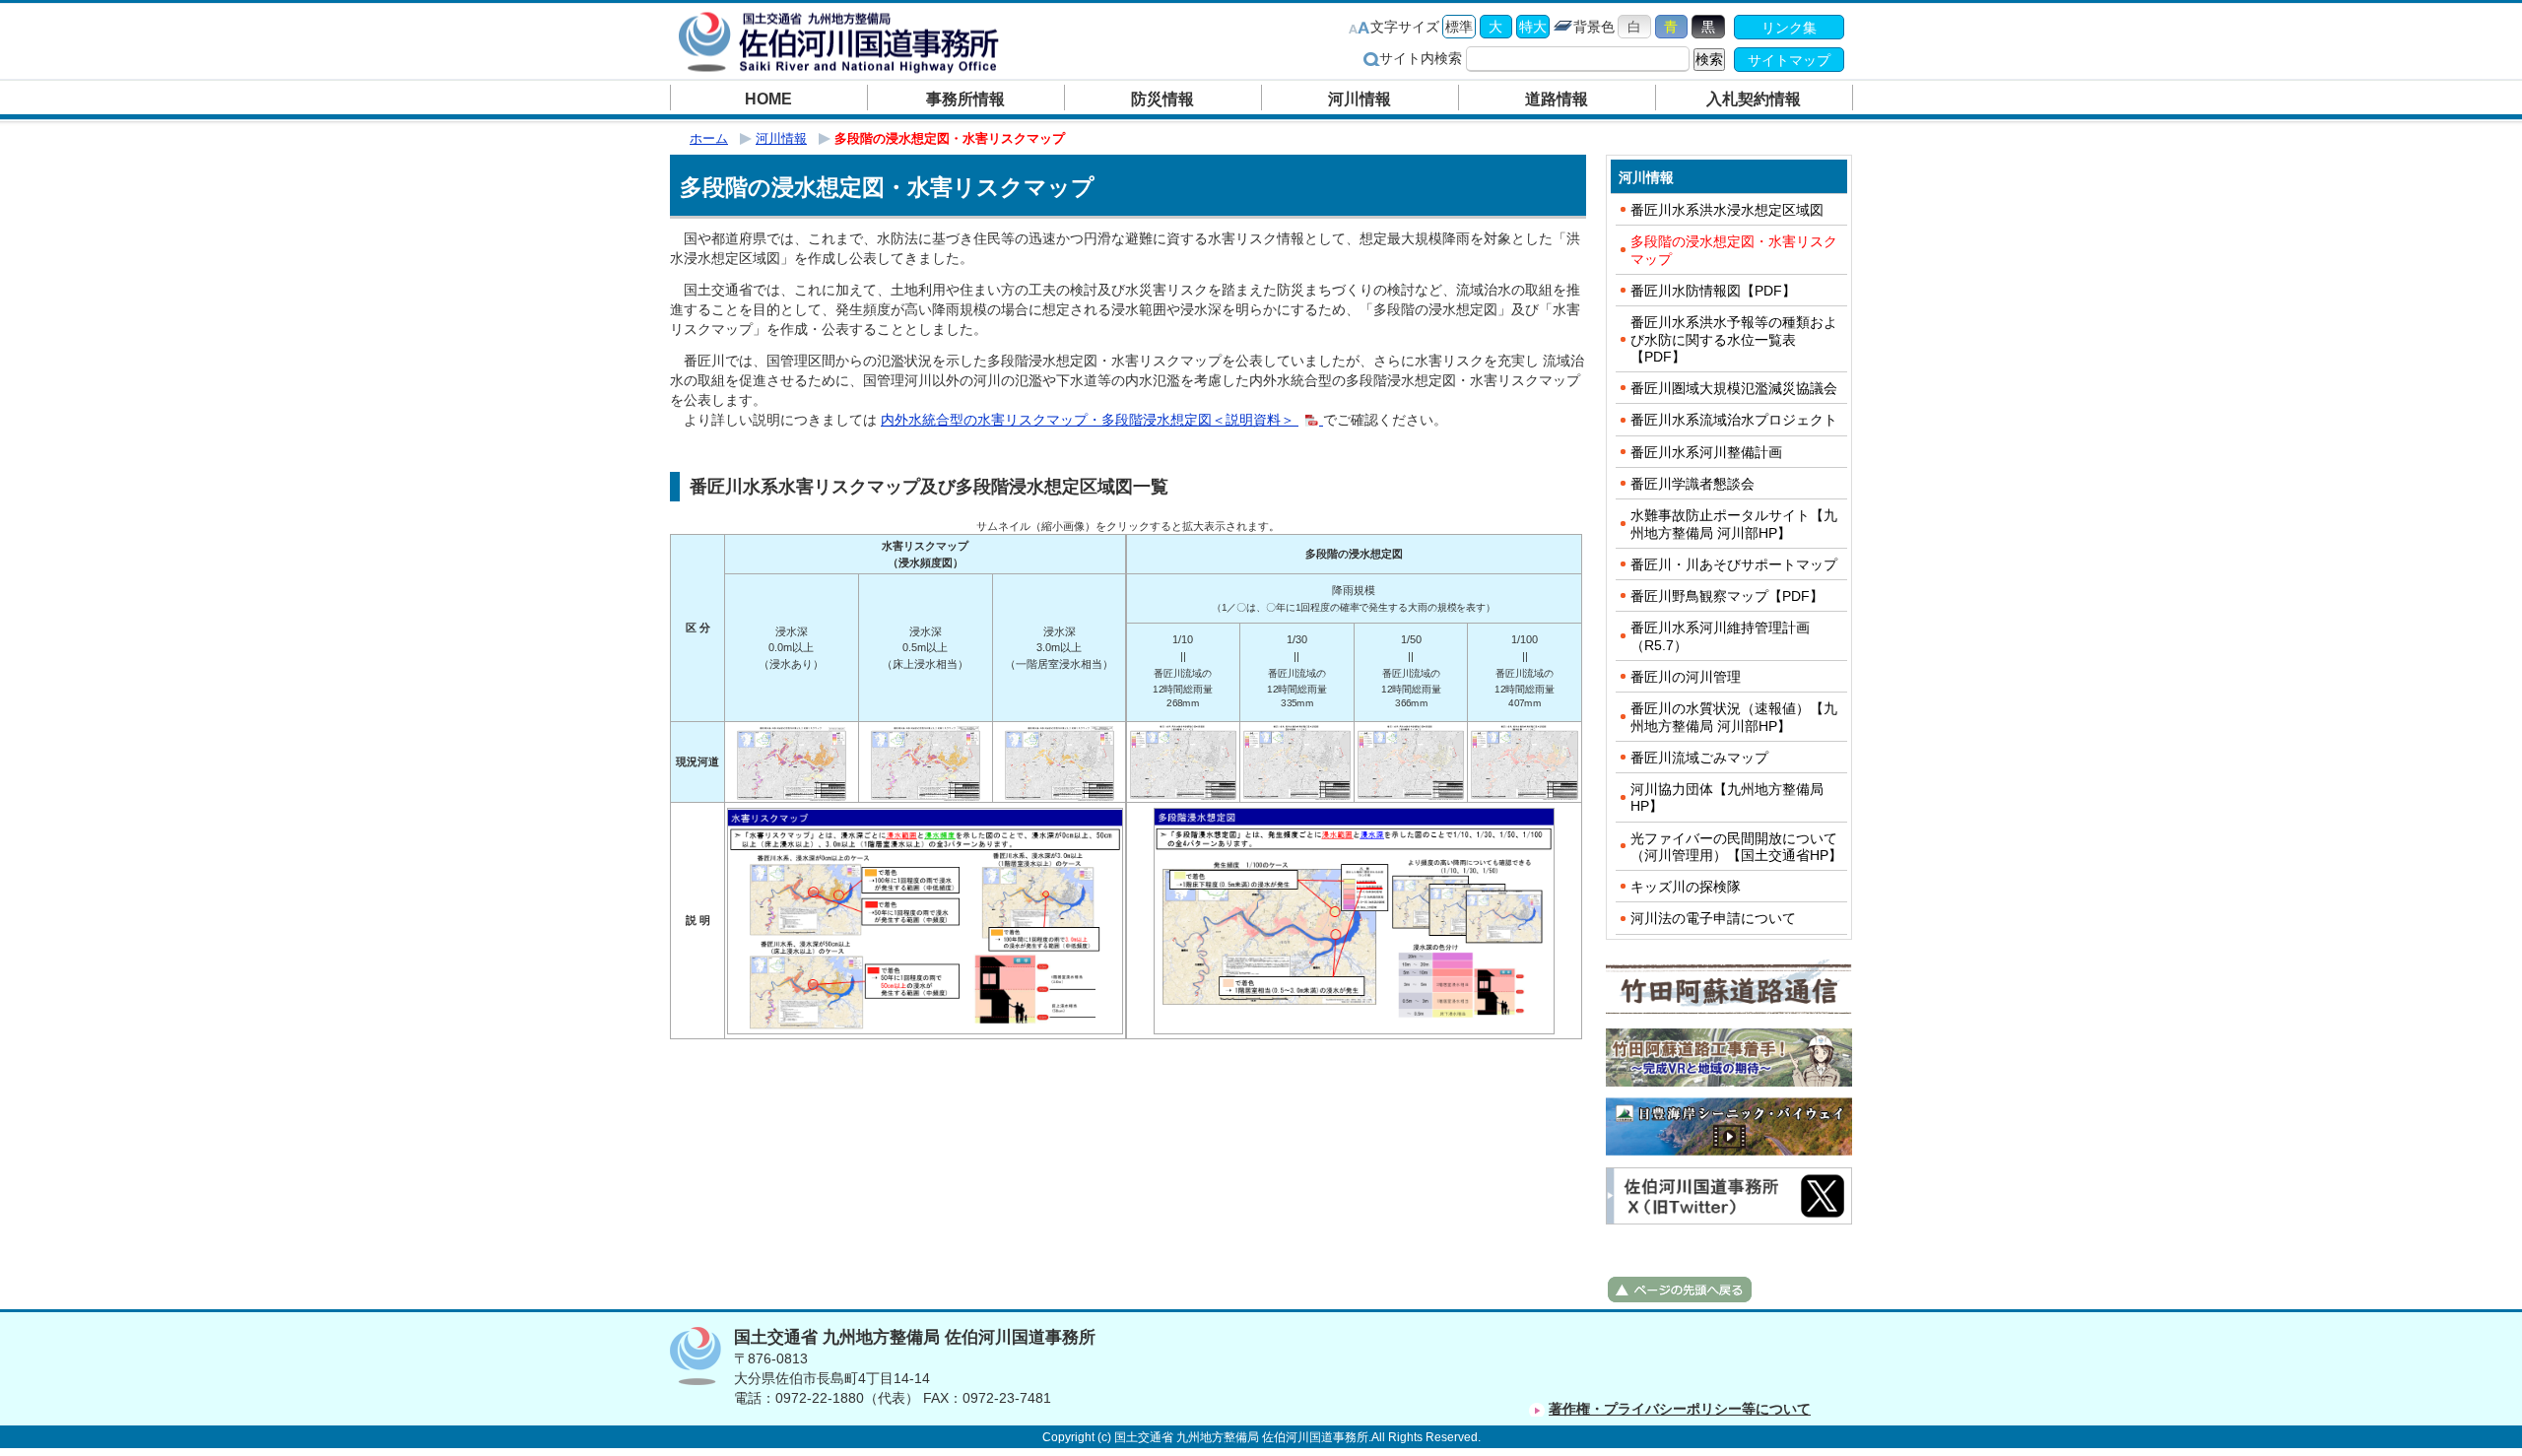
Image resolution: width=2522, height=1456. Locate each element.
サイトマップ (1789, 60)
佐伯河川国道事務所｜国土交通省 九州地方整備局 (842, 42)
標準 (1459, 27)
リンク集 (1789, 28)
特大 (1533, 27)
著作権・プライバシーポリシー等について (1680, 1409)
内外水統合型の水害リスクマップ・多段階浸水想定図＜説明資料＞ (1090, 420)
